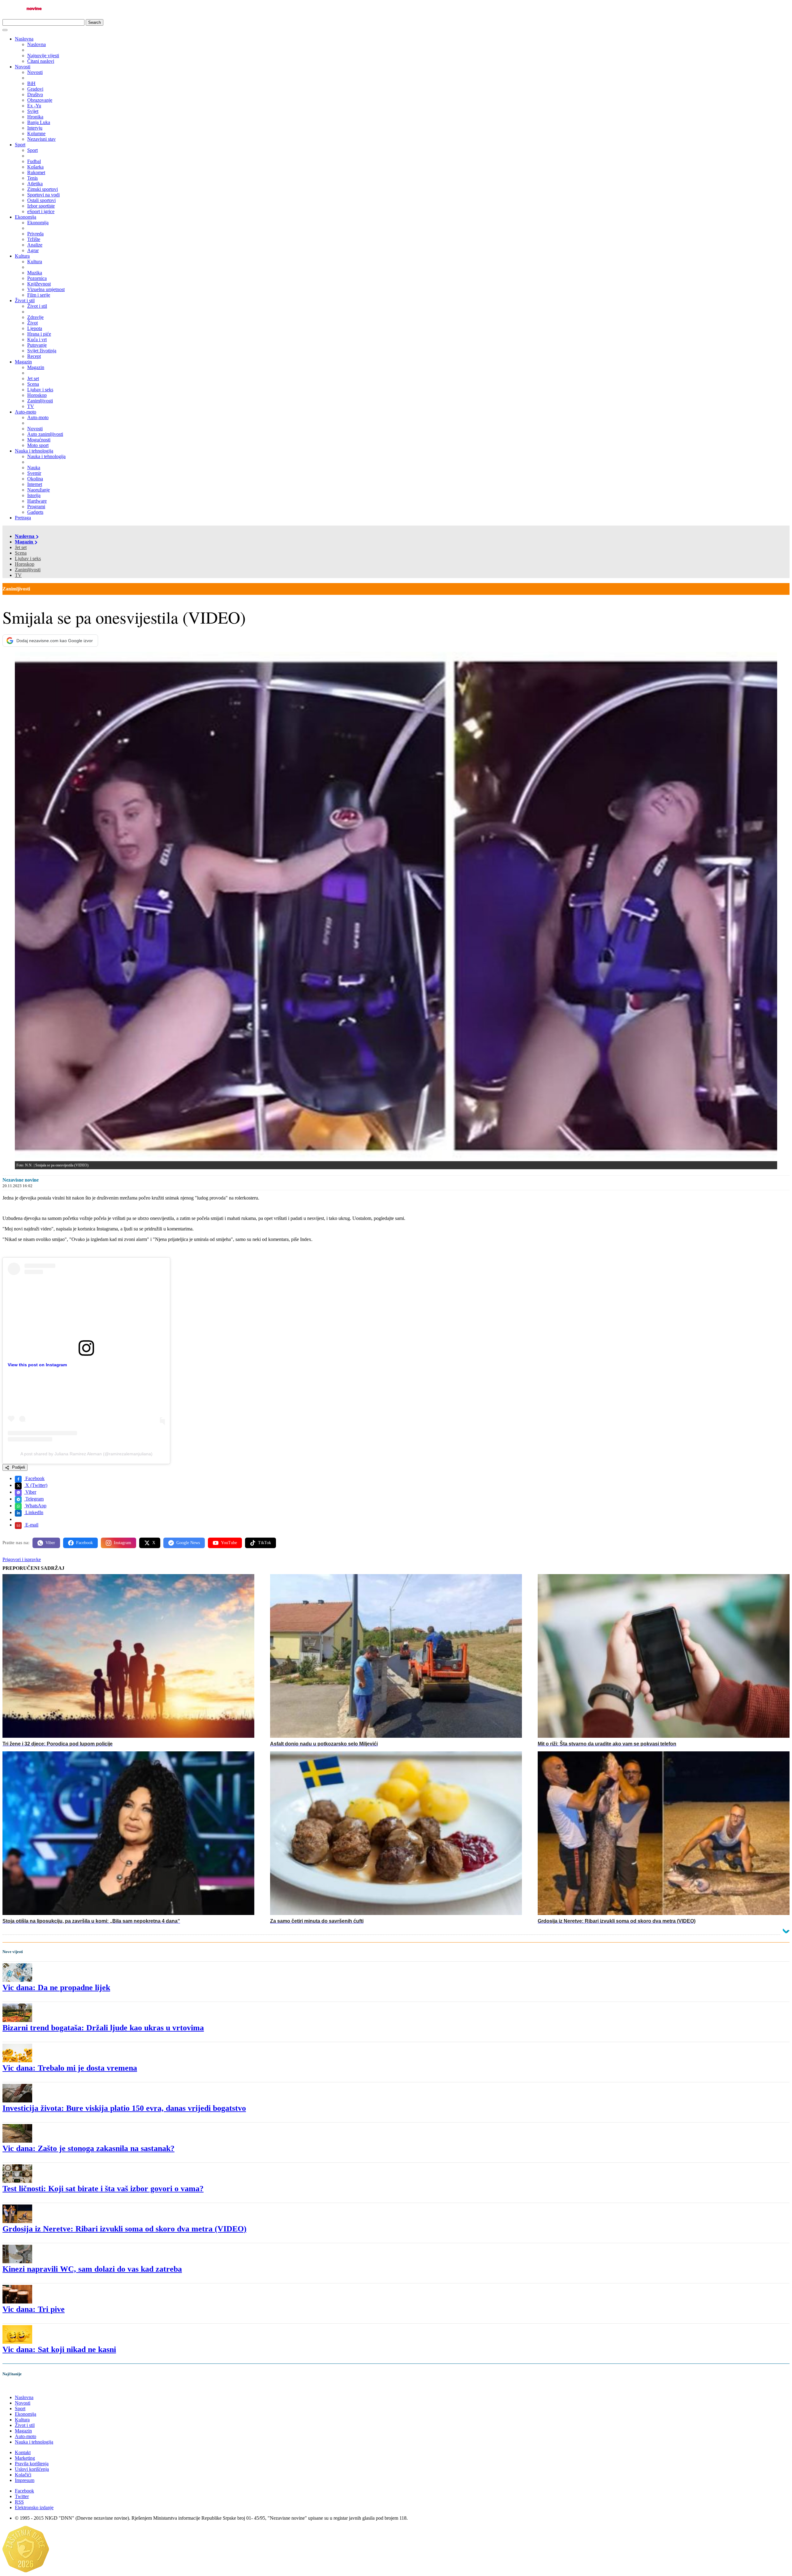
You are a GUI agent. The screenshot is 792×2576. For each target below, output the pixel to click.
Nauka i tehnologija (34, 451)
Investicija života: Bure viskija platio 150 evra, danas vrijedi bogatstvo (124, 2108)
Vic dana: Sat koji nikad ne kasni (59, 2349)
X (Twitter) (36, 1485)
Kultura (22, 256)
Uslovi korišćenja (32, 2469)
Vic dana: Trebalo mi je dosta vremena (70, 2068)
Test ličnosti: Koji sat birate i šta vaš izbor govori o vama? (103, 2189)
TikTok (265, 1543)
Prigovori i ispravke (22, 1559)
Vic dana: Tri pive (34, 2309)
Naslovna (24, 39)
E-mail (31, 1525)
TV (18, 575)
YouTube (229, 1543)
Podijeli (18, 1467)
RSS (19, 2502)
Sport (20, 145)
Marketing (25, 2458)
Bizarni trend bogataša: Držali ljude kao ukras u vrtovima (103, 2028)
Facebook (34, 1478)
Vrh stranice (20, 2387)
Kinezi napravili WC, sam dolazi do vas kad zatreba (92, 2269)
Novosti (23, 67)
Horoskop (25, 564)
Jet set (21, 547)
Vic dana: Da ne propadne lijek (56, 1988)
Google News (188, 1543)
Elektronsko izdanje (34, 2507)
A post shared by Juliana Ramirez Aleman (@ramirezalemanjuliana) (86, 1454)
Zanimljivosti (28, 570)
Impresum (25, 2480)
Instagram (123, 1543)
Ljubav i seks (28, 558)
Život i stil (25, 301)
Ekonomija (26, 217)
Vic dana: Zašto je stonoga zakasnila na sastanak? (88, 2148)
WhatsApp (35, 1506)
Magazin (23, 362)
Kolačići (23, 2475)
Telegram (34, 1499)
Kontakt (23, 2452)
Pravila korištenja (32, 2464)
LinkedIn (34, 1512)
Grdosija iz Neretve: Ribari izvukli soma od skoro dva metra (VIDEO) (125, 2229)
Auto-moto (26, 412)
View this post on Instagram (37, 1365)
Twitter (22, 2496)
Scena (21, 553)
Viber (30, 1492)
